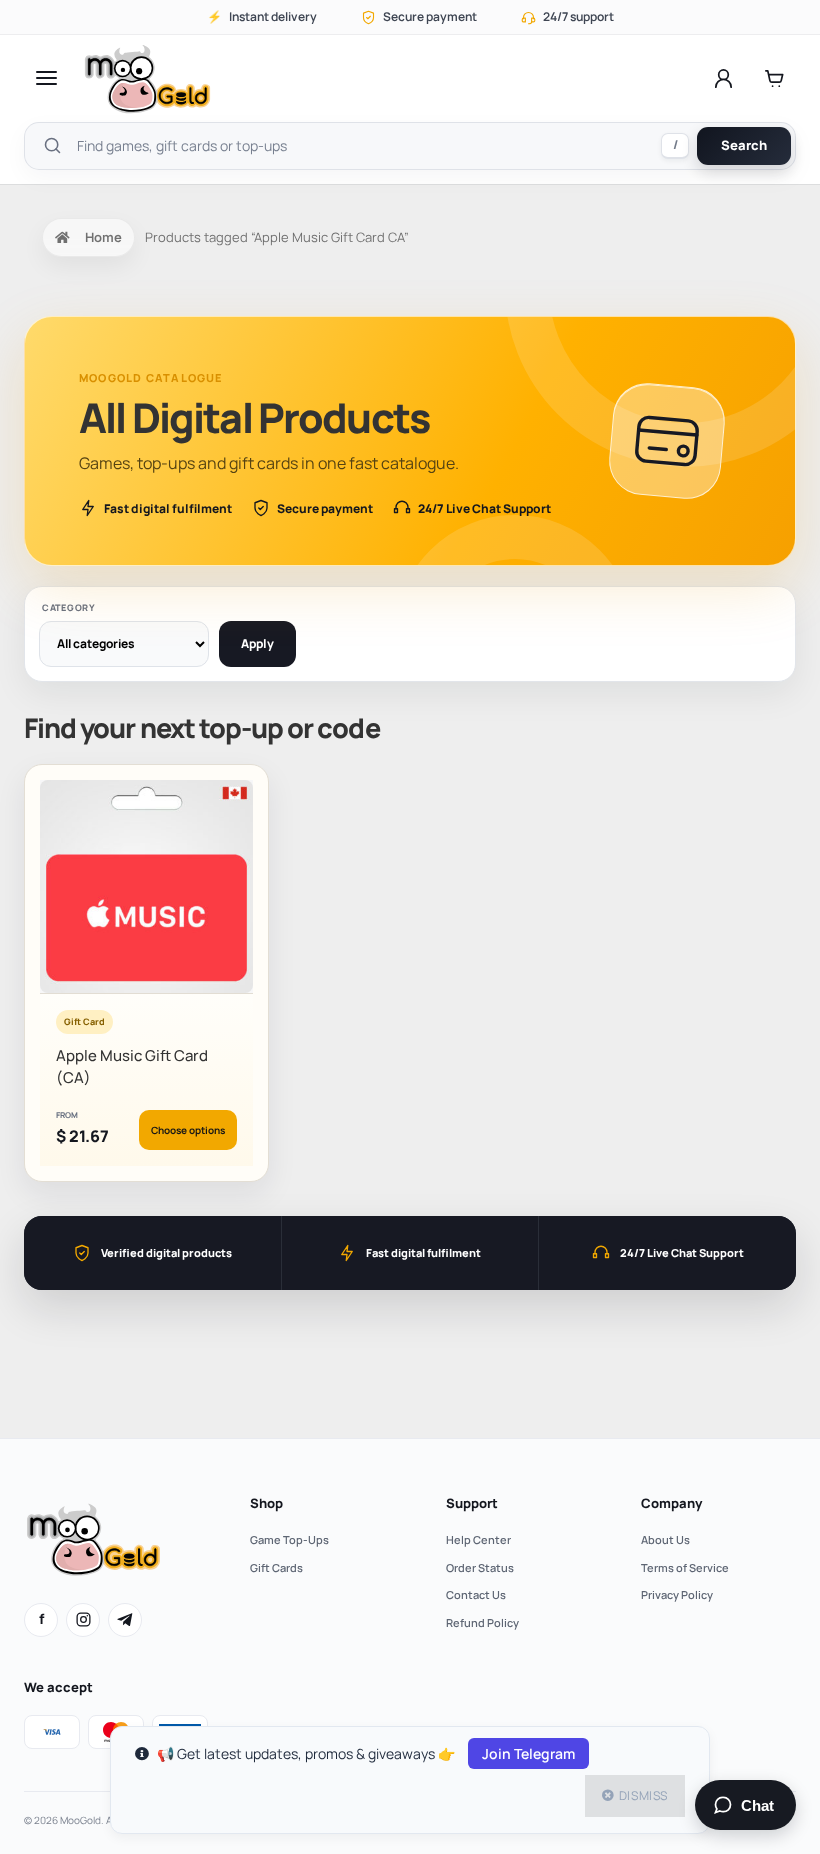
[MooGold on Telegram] (125, 1620)
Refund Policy (482, 1622)
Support (472, 1503)
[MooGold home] (147, 78)
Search (744, 145)
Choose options (188, 1130)
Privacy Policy (677, 1594)
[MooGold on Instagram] (83, 1620)
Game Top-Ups (289, 1539)
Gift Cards (276, 1567)
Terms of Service (685, 1567)
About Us (665, 1539)
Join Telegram (528, 1753)
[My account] (723, 78)
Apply (257, 643)
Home (103, 237)
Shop (266, 1503)
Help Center (478, 1539)
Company (671, 1503)
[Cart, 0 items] (774, 78)
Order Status (480, 1567)
